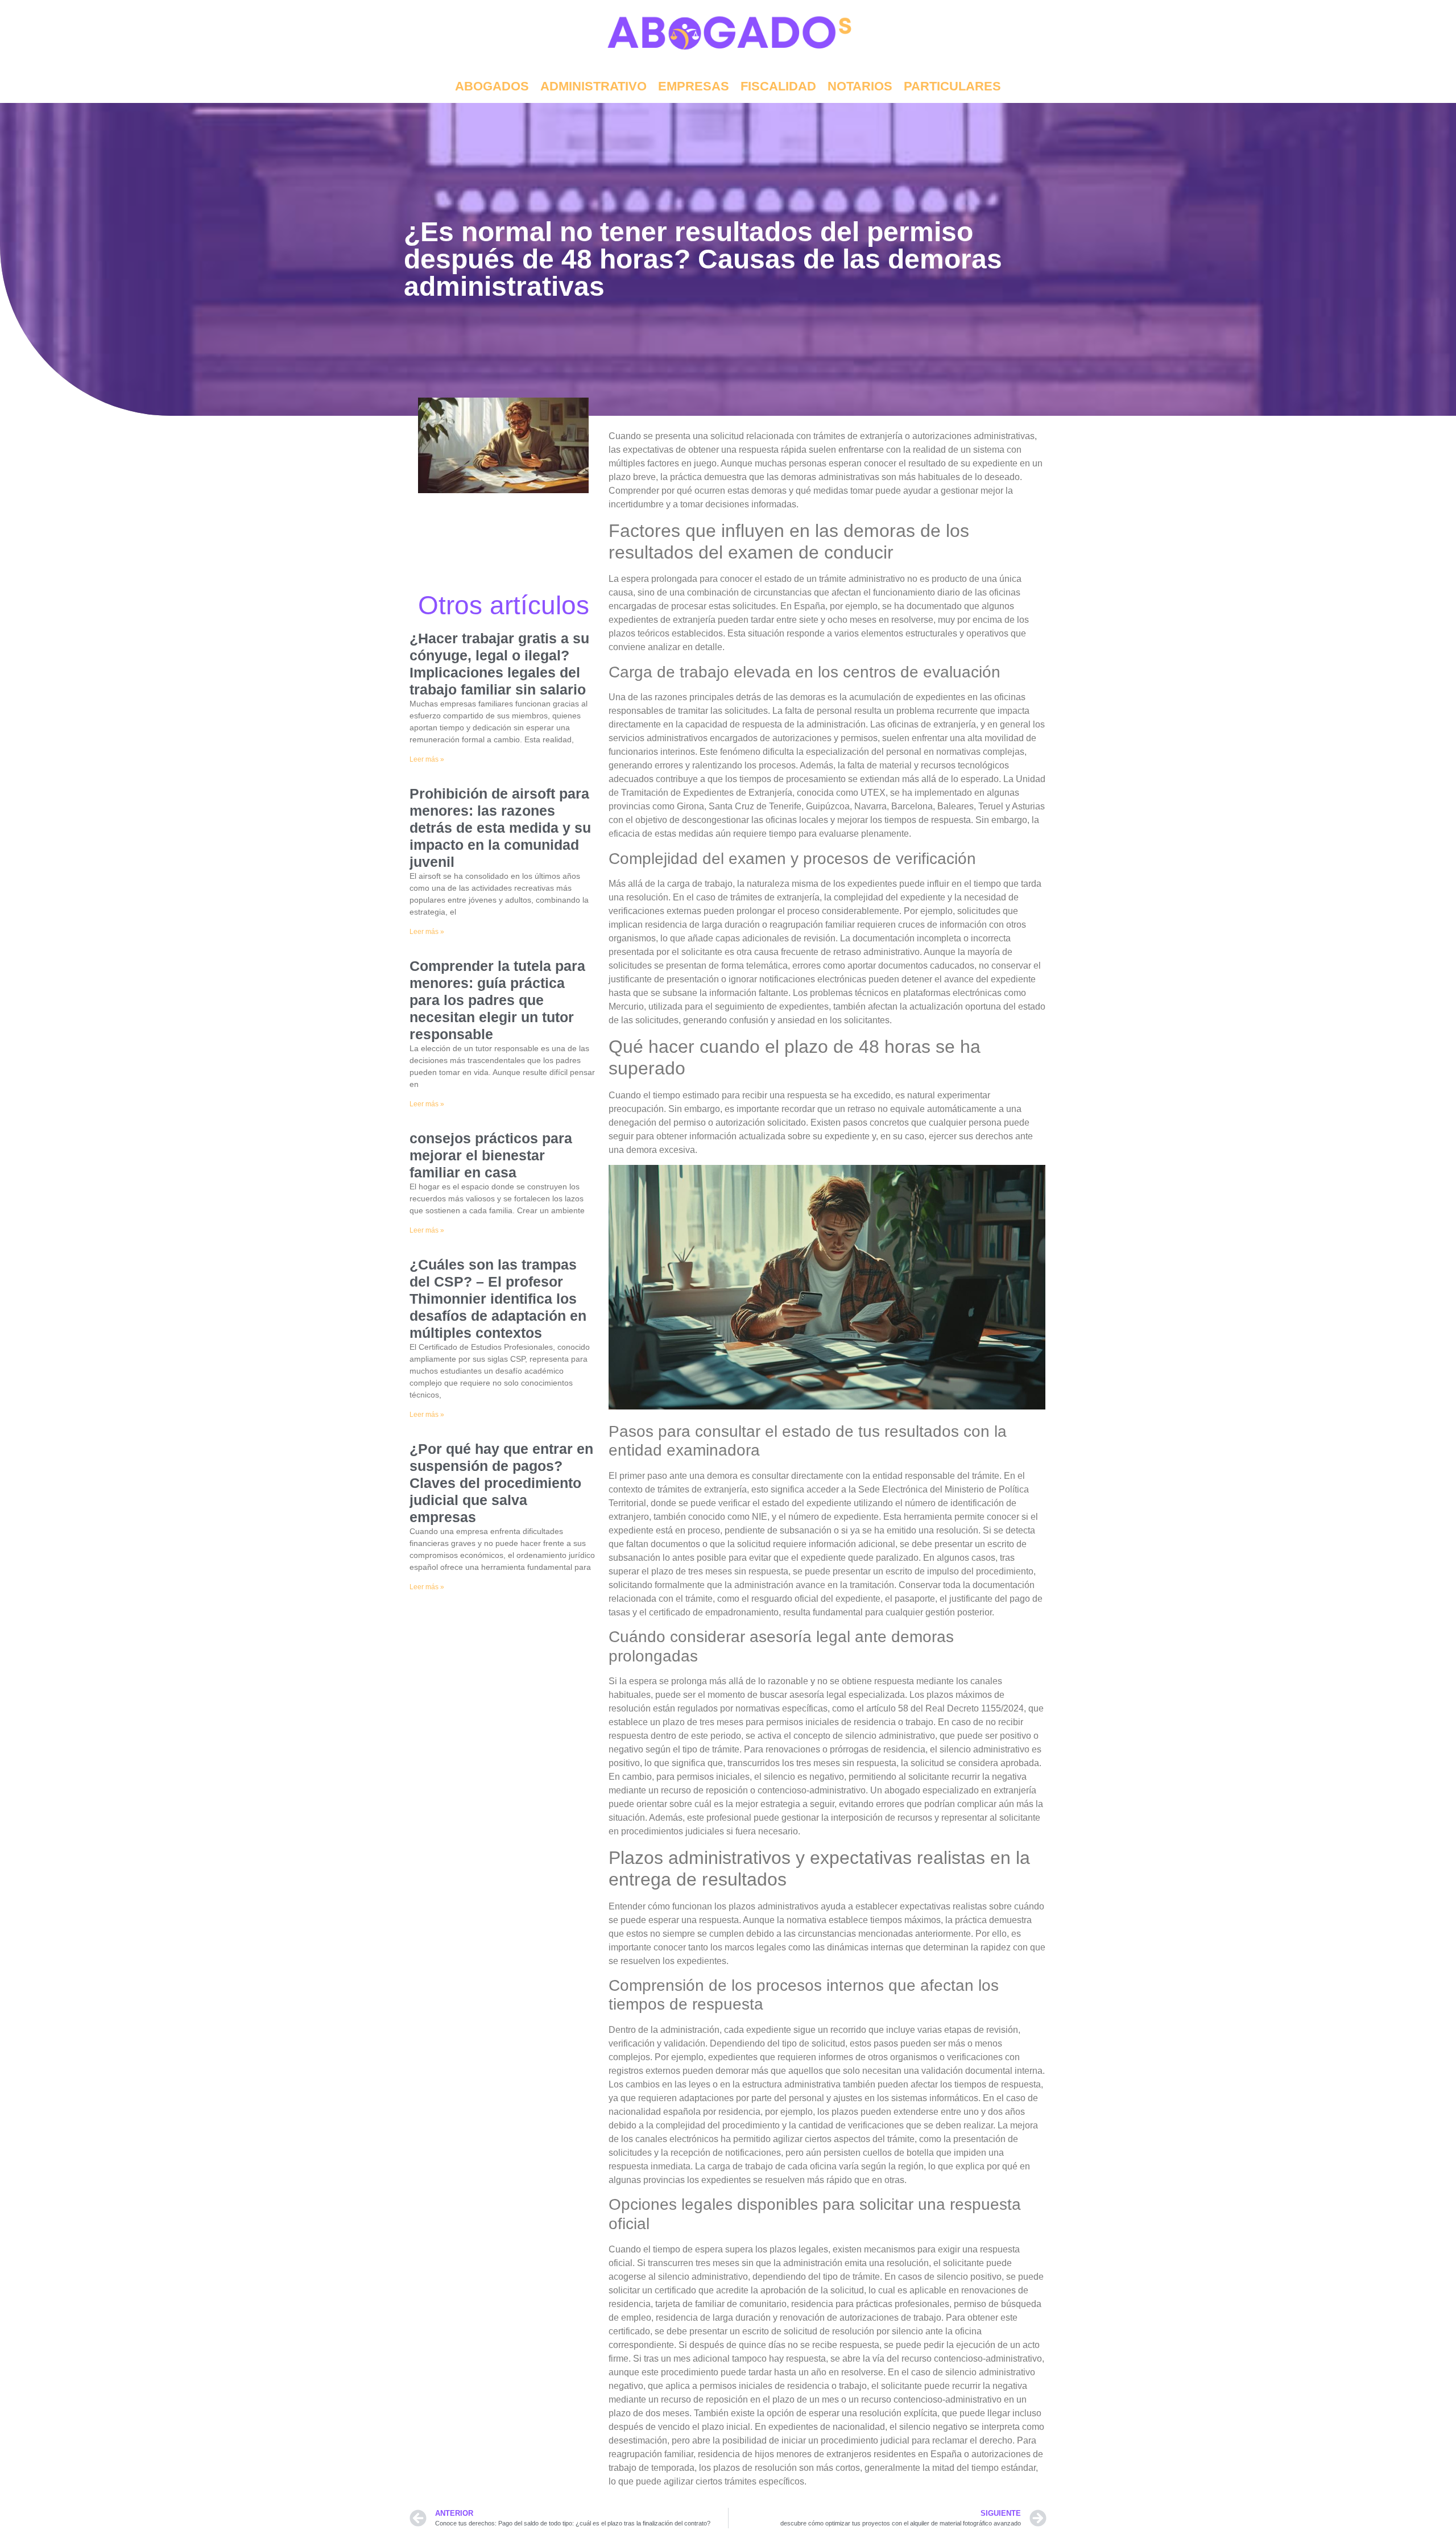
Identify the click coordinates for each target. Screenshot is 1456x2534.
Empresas (694, 86)
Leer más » (427, 759)
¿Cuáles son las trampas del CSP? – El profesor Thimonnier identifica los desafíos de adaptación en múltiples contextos (498, 1299)
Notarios (860, 86)
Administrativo (593, 86)
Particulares (952, 86)
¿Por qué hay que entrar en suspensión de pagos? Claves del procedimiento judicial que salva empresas (501, 1483)
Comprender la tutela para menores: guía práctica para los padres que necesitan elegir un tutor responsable (497, 1000)
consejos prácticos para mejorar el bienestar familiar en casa (491, 1155)
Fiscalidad (778, 86)
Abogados (492, 86)
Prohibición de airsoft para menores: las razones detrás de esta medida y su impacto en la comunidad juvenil (500, 828)
